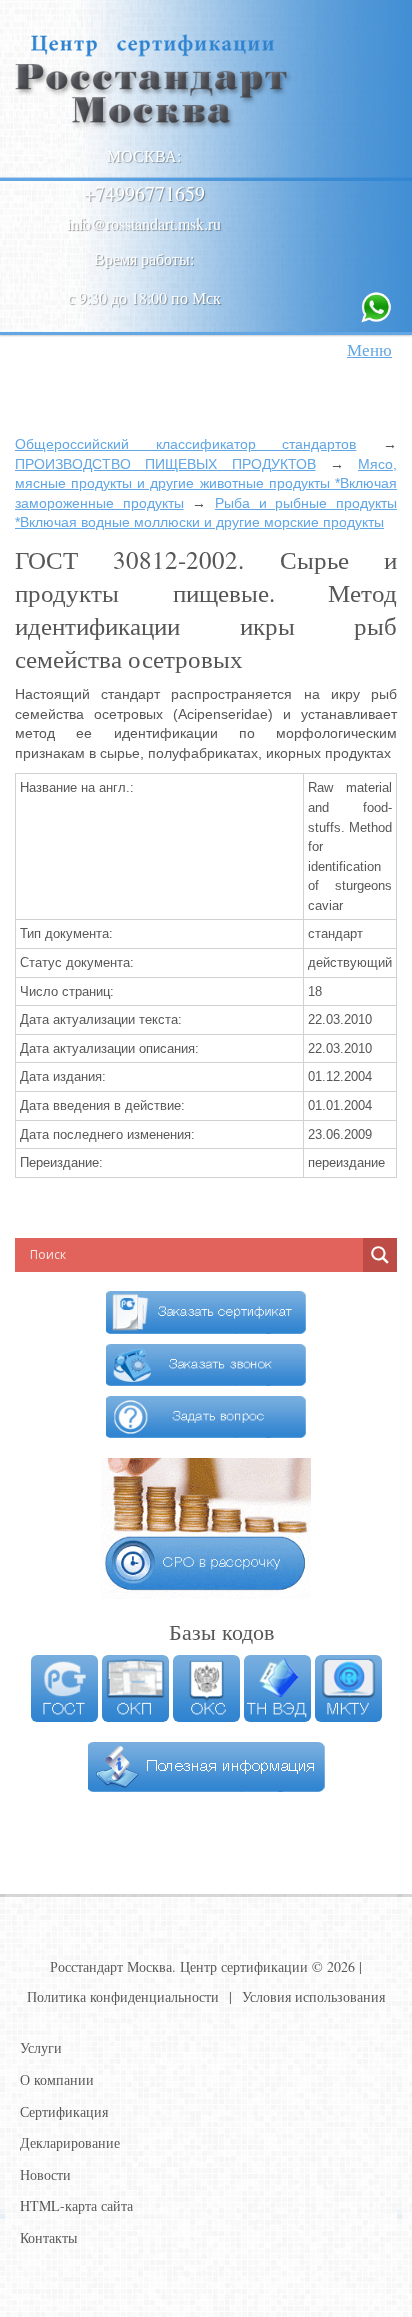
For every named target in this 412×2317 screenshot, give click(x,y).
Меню (369, 349)
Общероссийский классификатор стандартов (185, 444)
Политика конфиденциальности (123, 1996)
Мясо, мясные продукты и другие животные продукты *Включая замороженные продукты (206, 483)
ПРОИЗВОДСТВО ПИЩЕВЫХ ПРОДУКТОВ (165, 464)
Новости (45, 2174)
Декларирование (70, 2142)
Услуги (41, 2047)
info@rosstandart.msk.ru (144, 223)
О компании (57, 2079)
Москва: (144, 155)
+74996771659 (144, 193)
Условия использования (313, 1996)
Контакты (48, 2237)
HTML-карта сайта (76, 2205)
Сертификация (64, 2111)
